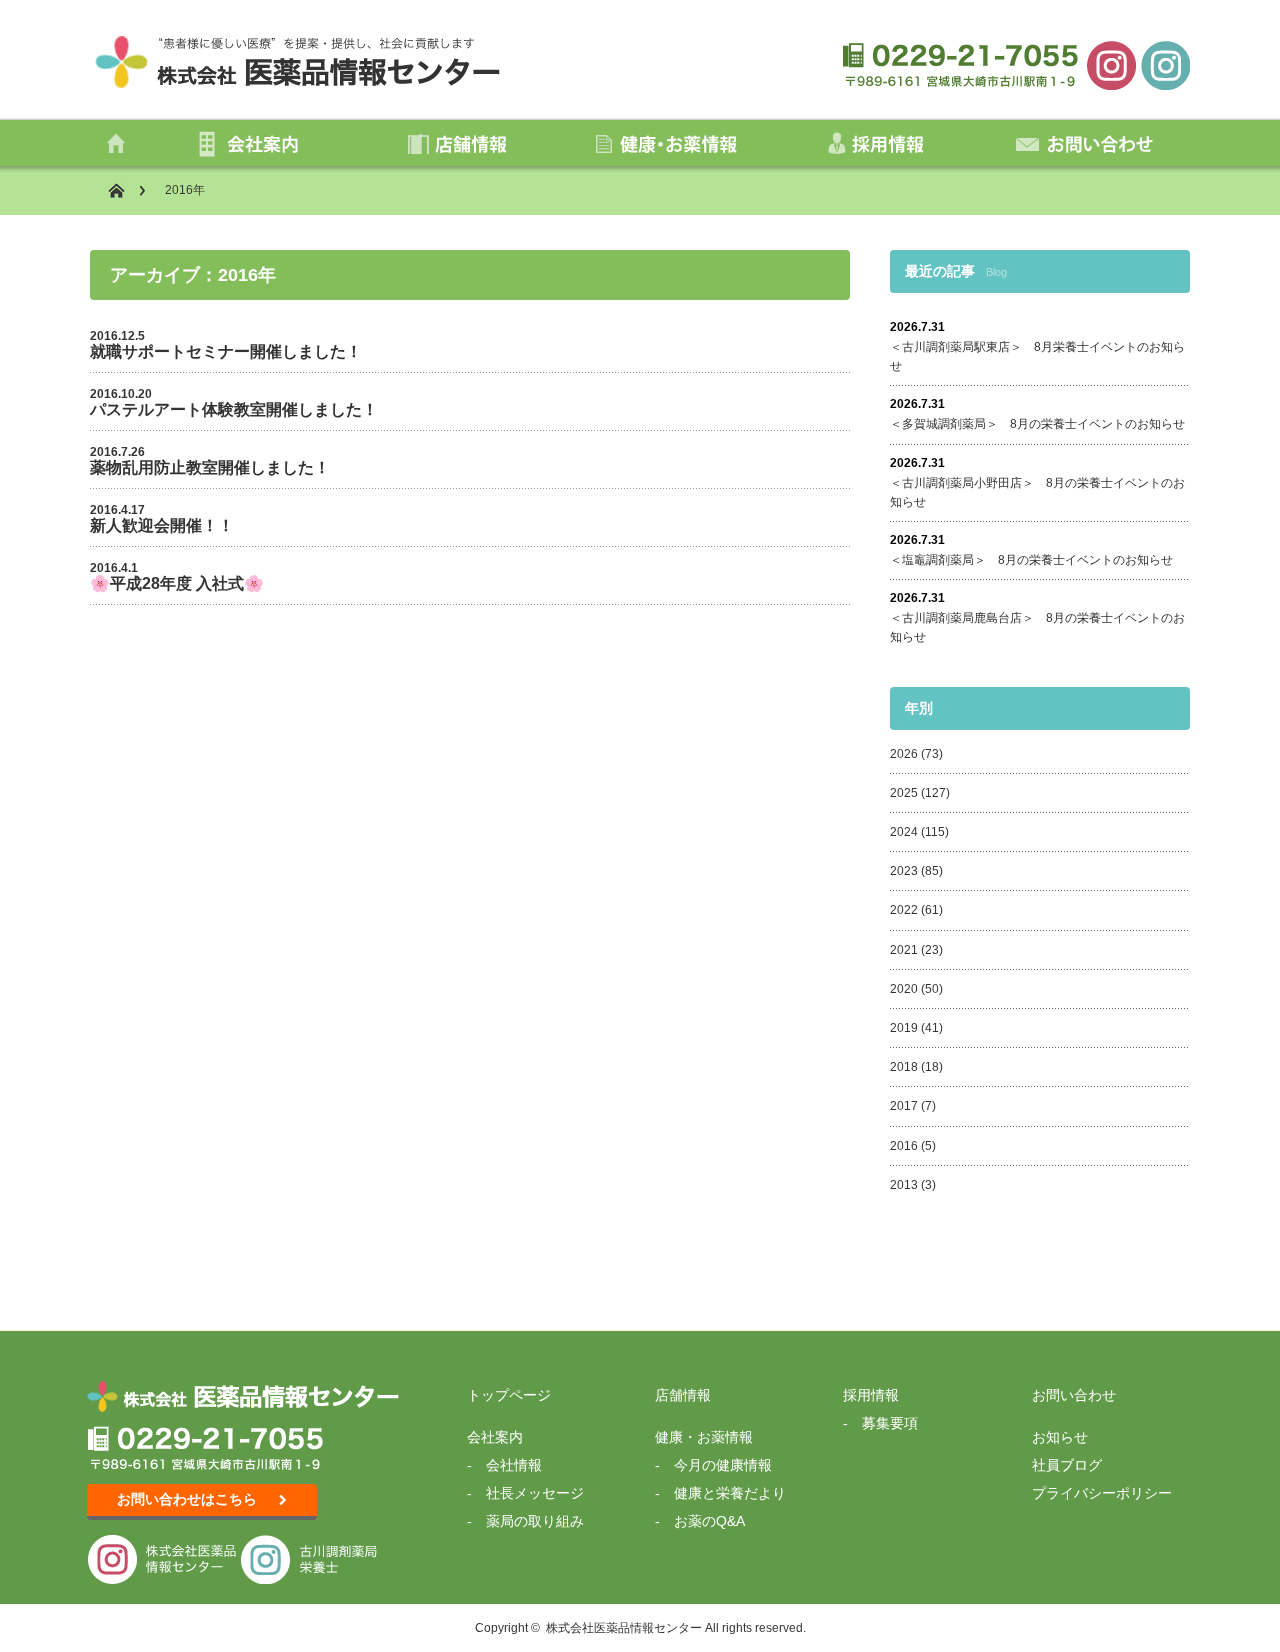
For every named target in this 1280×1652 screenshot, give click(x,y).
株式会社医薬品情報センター (624, 1628)
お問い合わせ (1074, 1395)
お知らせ (1060, 1437)
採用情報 (871, 1395)
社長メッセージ (535, 1493)
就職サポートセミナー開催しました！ (226, 351)
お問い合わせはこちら (187, 1499)
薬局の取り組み (535, 1521)
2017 (904, 1106)
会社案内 (495, 1437)
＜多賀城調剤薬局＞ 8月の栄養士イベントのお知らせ (1037, 424)
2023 (904, 871)
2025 (904, 793)
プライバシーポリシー (1102, 1493)
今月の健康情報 (723, 1465)
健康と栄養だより (730, 1493)
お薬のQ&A (709, 1521)
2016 (904, 1146)
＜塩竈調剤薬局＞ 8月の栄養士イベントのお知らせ (1031, 560)
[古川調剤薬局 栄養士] (1165, 64)
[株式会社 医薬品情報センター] (1111, 64)
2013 (904, 1185)
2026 (904, 754)
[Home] (126, 190)
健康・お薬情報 (704, 1437)
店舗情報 (683, 1395)
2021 (904, 950)
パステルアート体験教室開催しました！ (234, 409)
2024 (904, 832)
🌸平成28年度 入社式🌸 (177, 583)
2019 (904, 1028)
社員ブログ (1067, 1465)
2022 (904, 910)
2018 (904, 1067)
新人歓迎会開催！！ (162, 525)
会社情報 (514, 1465)
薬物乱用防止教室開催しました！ (210, 467)
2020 (904, 989)
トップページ (509, 1395)
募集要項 (890, 1423)
